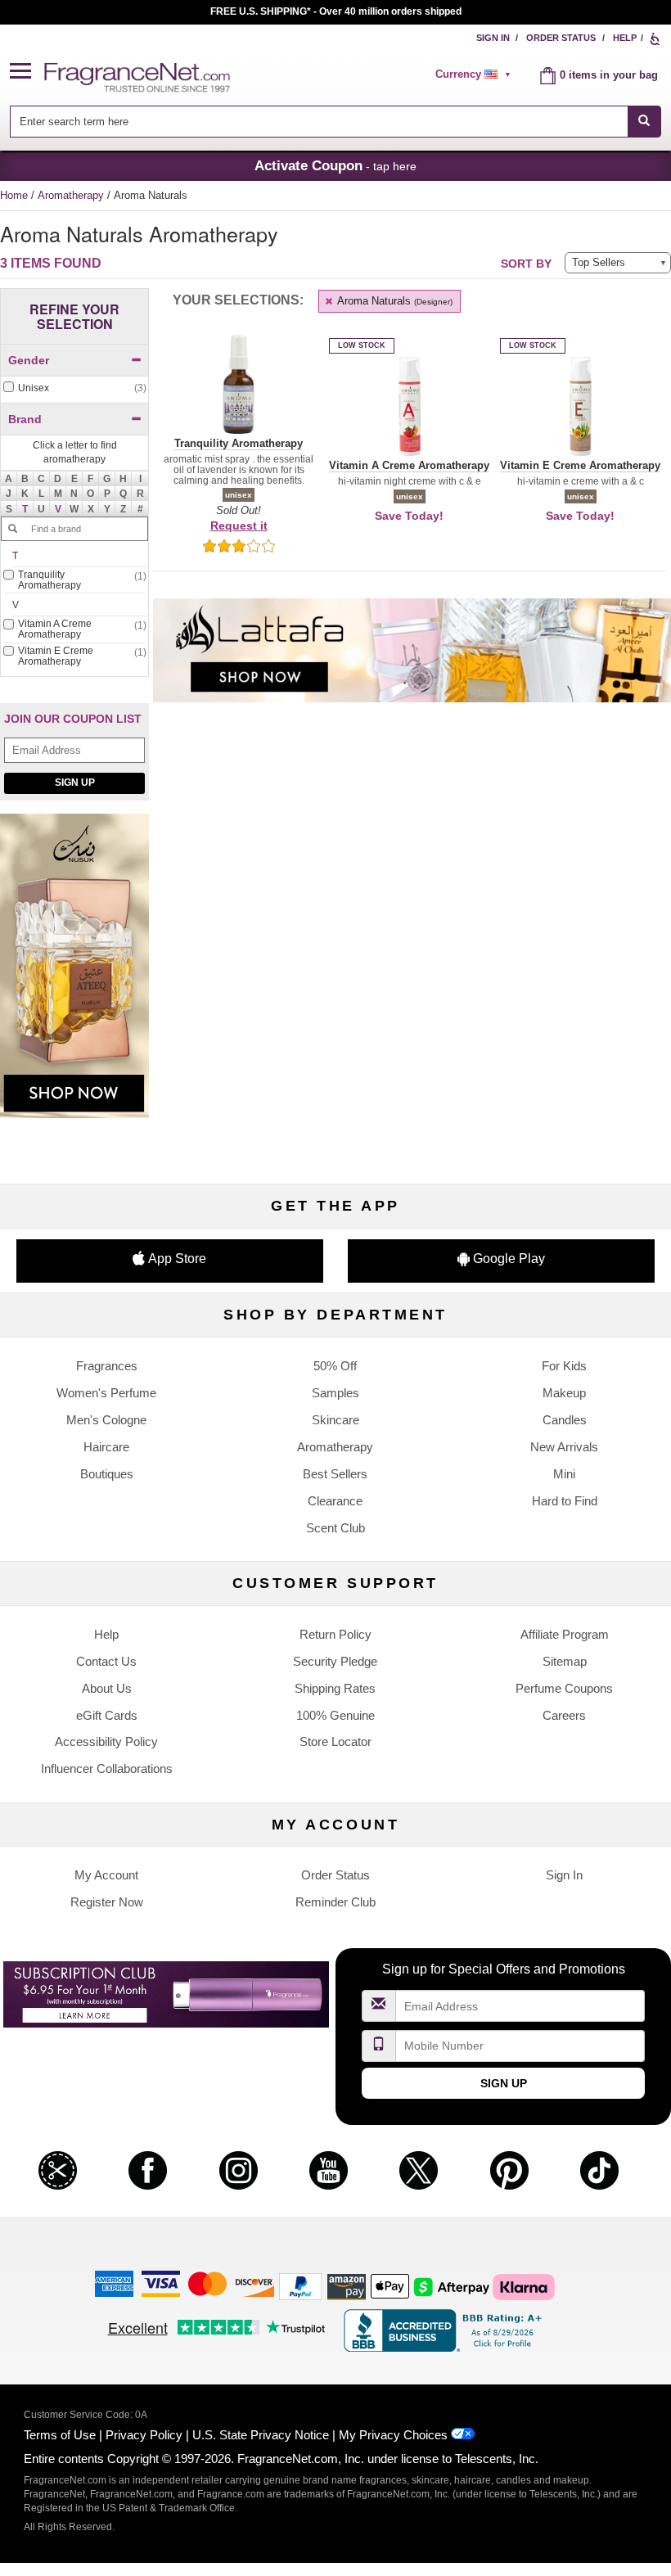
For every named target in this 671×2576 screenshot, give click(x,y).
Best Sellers (335, 1474)
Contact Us (106, 1661)
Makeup (564, 1393)
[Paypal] (300, 2286)
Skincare (335, 1420)
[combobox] (335, 122)
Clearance (335, 1501)
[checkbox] (74, 388)
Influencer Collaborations (107, 1768)
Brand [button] (25, 419)
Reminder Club (335, 1902)
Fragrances (107, 1366)
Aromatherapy (72, 195)
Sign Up (75, 783)
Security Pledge (335, 1661)
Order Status (561, 38)
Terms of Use (60, 2435)
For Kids (564, 1366)
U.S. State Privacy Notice (261, 2435)
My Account (106, 1875)
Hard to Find (565, 1501)
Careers (564, 1715)
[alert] (475, 74)
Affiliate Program (565, 1634)
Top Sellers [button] (599, 262)
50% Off (335, 1366)
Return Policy (335, 1634)
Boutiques (107, 1474)
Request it (239, 526)
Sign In (493, 38)
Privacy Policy (144, 2435)
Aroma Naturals (394, 301)
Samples (335, 1393)
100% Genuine (335, 1715)
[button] (27, 72)
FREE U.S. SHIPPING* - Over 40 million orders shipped (336, 11)
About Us (107, 1688)
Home (14, 195)
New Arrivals (564, 1447)
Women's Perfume (106, 1393)
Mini (564, 1474)
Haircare (106, 1447)
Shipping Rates (335, 1688)
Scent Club (335, 1528)
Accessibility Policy (106, 1741)
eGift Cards (107, 1715)
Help (625, 38)
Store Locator (335, 1741)
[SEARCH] (644, 122)
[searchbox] (318, 122)
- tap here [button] (335, 165)
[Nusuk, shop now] (74, 974)
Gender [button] (29, 360)
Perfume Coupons (564, 1688)
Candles (565, 1420)
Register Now (107, 1902)
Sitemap (565, 1661)
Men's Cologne (106, 1420)
